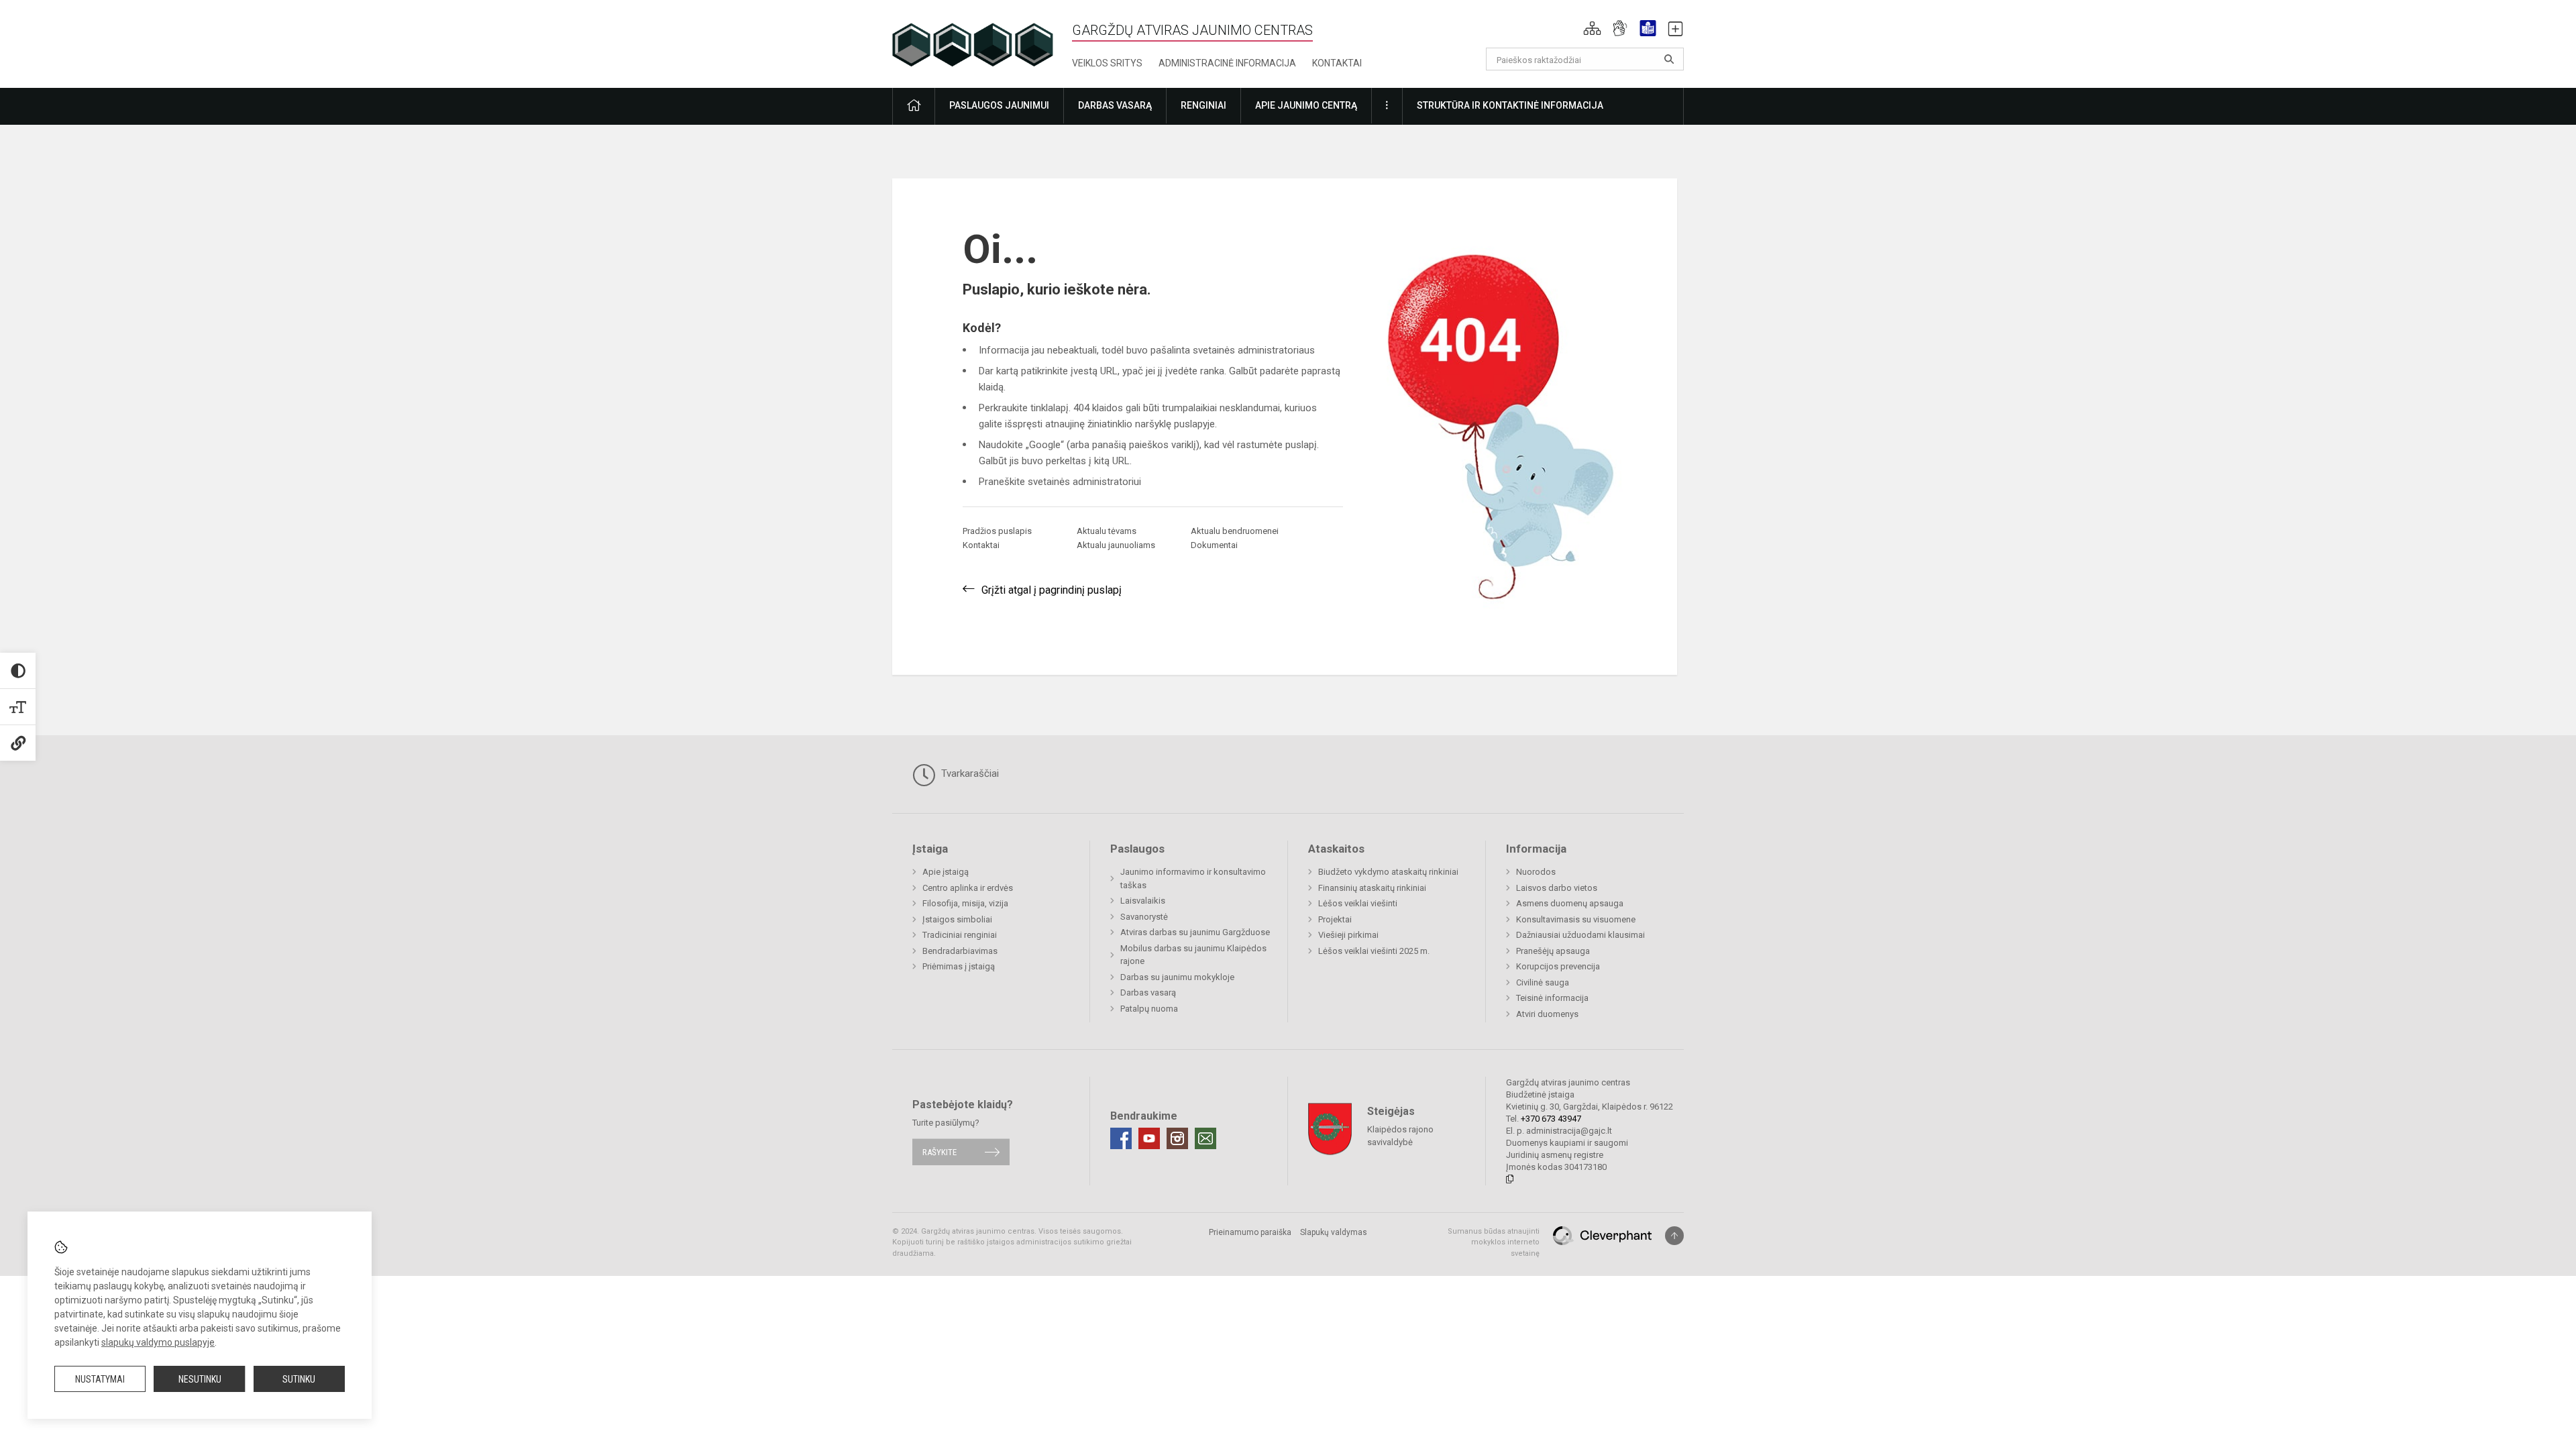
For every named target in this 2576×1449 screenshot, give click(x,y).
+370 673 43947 (1551, 1119)
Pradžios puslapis (997, 531)
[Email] (1205, 1138)
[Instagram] (1177, 1138)
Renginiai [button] (1203, 105)
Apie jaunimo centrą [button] (1306, 105)
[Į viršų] (1674, 1236)
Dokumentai (1214, 545)
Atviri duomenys (1547, 1014)
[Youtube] (1149, 1138)
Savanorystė (1144, 917)
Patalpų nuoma (1149, 1009)
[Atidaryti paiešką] (1669, 59)
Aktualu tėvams (1107, 531)
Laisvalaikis (1143, 901)
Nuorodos (1536, 872)
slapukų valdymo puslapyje (158, 1342)
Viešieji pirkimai (1348, 935)
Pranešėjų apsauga (1553, 951)
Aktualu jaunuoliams (1116, 545)
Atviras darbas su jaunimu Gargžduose (1195, 932)
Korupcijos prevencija (1558, 966)
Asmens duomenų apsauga (1570, 903)
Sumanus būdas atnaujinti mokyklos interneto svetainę (1494, 1242)
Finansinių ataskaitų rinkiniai (1372, 888)
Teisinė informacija (1552, 998)
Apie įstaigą (946, 872)
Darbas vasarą (1148, 992)
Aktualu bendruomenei (1235, 531)
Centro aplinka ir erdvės (968, 888)
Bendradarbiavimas (960, 951)
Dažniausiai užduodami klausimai (1580, 935)
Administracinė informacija (1227, 63)
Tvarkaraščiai (969, 773)
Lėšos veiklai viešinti (1358, 903)
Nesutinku (200, 1379)
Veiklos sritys (1107, 63)
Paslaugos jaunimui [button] (999, 105)
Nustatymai (100, 1379)
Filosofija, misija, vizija (965, 903)
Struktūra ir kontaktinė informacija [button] (1510, 105)
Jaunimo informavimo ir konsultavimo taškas (1193, 878)
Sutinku (299, 1379)
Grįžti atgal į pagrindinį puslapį (1052, 590)
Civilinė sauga (1543, 982)
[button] (1592, 28)
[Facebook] (1121, 1138)
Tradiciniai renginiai (960, 935)
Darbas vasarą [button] (1115, 105)
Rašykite (940, 1152)
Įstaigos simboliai (957, 919)
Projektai (1335, 919)
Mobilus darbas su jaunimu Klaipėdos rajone (1193, 955)
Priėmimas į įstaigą (959, 966)
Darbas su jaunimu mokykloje (1177, 977)
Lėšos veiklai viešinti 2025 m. (1374, 951)
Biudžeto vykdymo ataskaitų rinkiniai (1388, 872)
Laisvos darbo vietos (1557, 888)
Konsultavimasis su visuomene (1576, 919)
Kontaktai (1337, 63)
